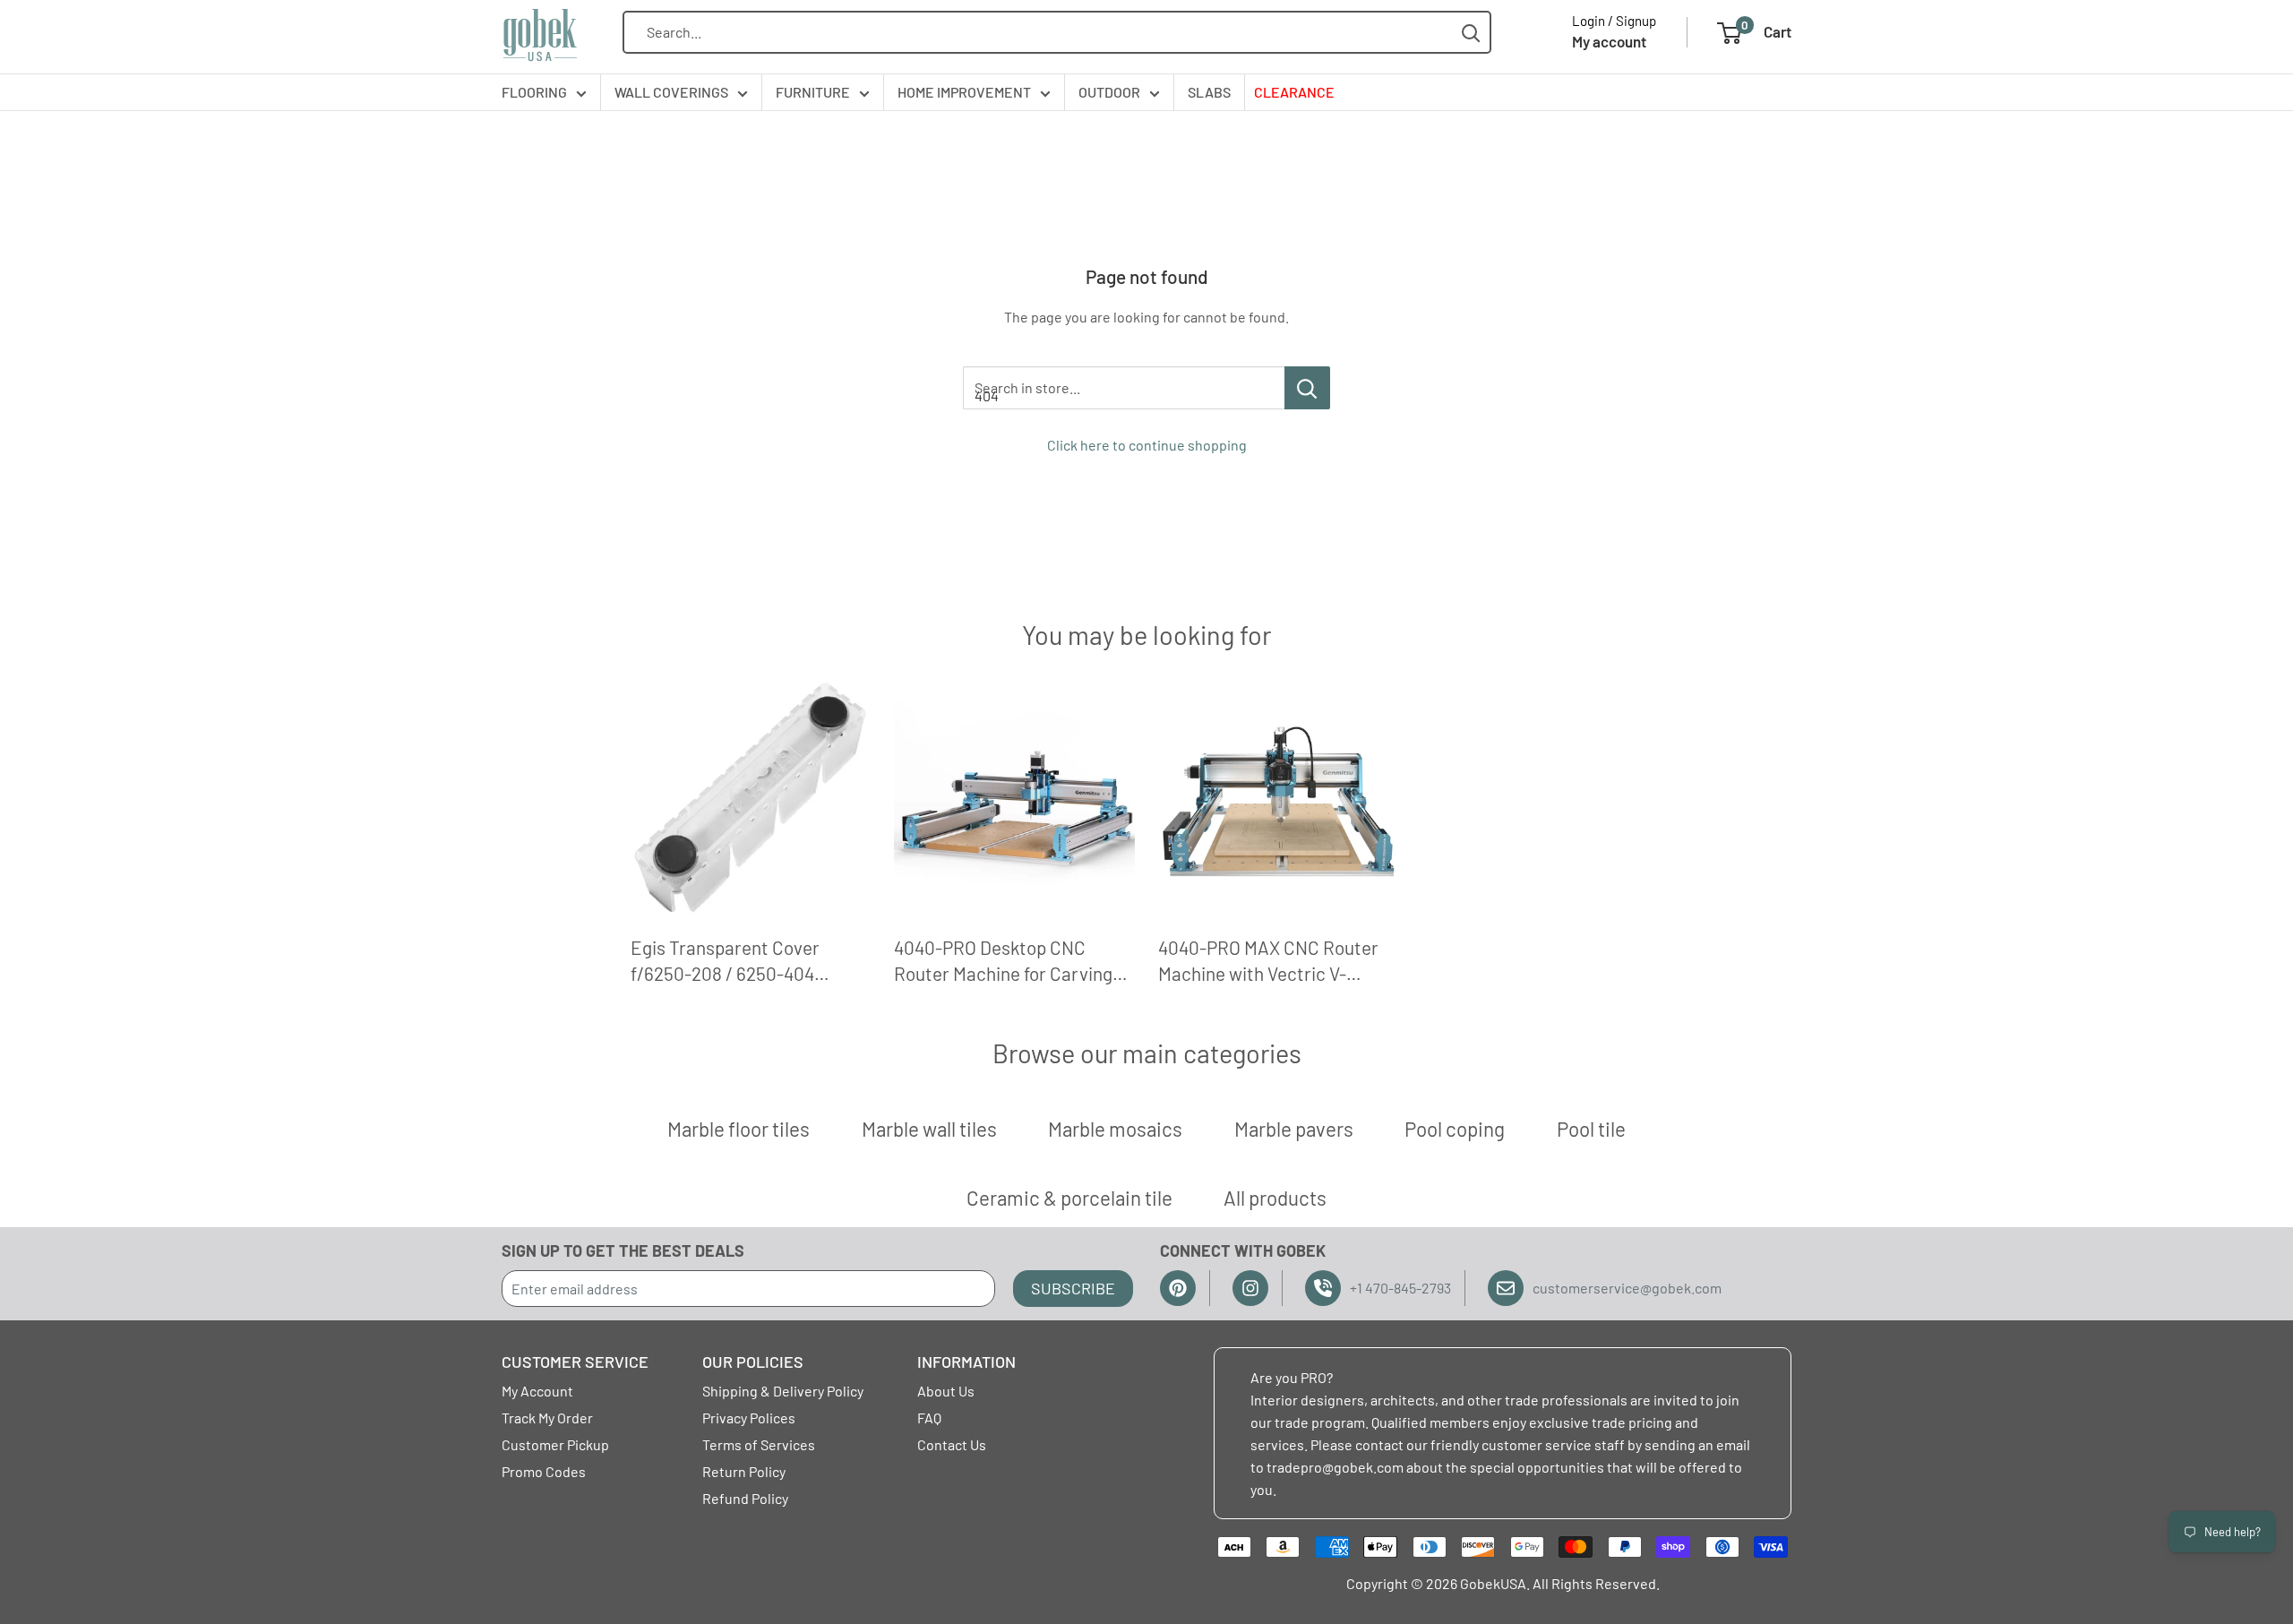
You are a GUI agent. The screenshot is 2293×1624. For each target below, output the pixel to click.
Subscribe (1073, 1288)
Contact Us (952, 1444)
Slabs (1209, 92)
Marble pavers (1294, 1129)
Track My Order (547, 1418)
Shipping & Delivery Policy (783, 1391)
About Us (946, 1391)
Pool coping (1455, 1129)
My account (1609, 41)
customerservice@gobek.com (1627, 1288)
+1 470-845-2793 (1400, 1288)
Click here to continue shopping (1147, 445)
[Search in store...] (1307, 388)
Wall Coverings (671, 92)
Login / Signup (1614, 21)
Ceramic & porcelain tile (1069, 1198)
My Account (537, 1391)
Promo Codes (544, 1471)
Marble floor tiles (739, 1129)
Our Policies (753, 1362)
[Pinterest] (1178, 1288)
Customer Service (575, 1362)
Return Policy (744, 1471)
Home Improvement (964, 92)
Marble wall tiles (929, 1129)
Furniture (813, 92)
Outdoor (1109, 92)
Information (966, 1362)
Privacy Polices (749, 1418)
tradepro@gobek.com (1335, 1467)
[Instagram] (1250, 1288)
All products (1275, 1198)
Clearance (1294, 92)
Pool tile (1591, 1129)
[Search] (1471, 33)
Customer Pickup (555, 1444)
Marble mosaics (1115, 1129)
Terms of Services (759, 1444)
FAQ (929, 1418)
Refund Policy (745, 1498)
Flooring (534, 92)
